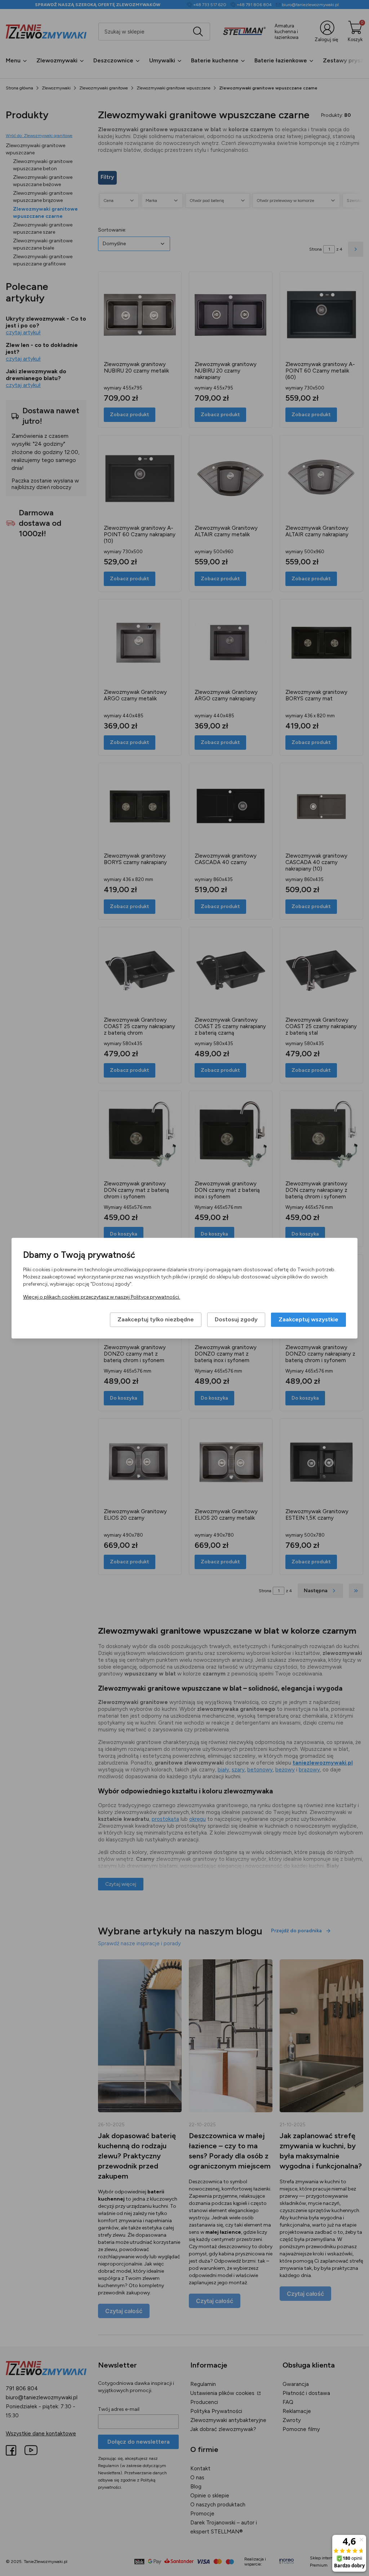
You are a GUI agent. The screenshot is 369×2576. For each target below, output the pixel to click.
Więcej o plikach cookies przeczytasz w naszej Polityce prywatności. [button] (102, 1297)
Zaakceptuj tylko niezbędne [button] (156, 1319)
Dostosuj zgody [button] (236, 1319)
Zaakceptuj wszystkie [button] (308, 1319)
